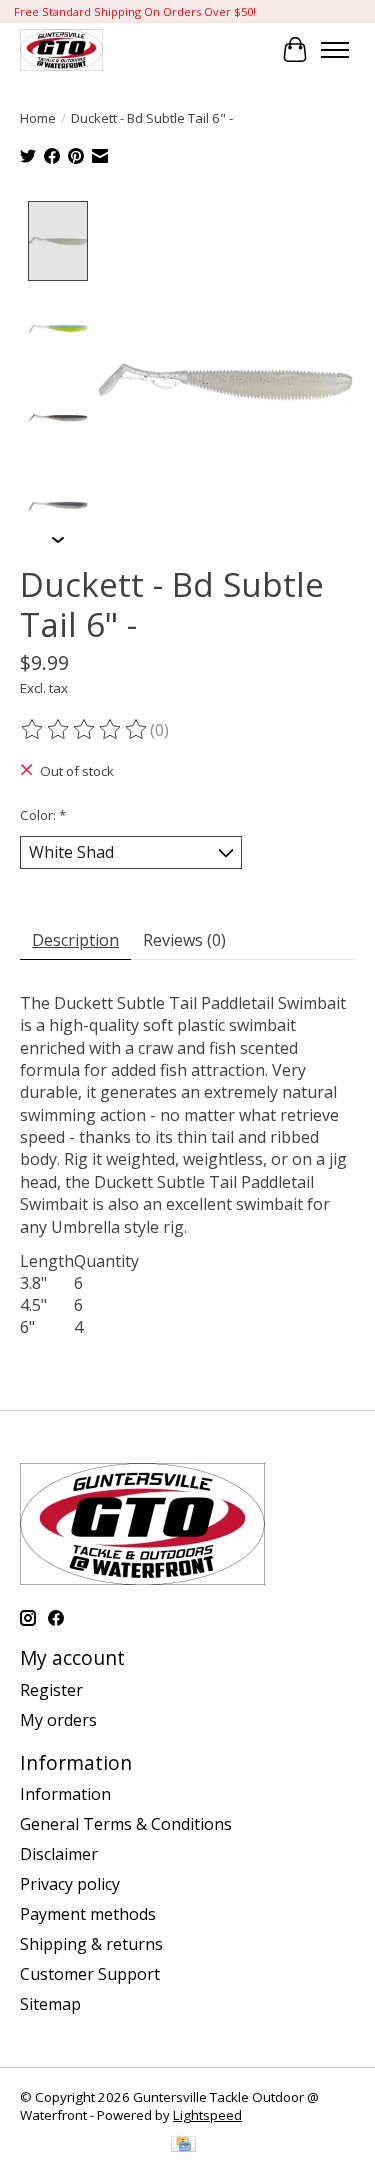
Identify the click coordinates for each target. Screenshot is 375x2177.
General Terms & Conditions (126, 1824)
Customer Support (90, 1974)
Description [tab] (75, 940)
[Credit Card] (183, 2146)
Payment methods (88, 1914)
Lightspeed (207, 2115)
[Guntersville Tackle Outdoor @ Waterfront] (61, 49)
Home (38, 118)
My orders (58, 1720)
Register (51, 1690)
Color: (43, 815)
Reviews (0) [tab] (184, 940)
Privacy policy (70, 1884)
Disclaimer (59, 1854)
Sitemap (50, 2004)
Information (65, 1794)
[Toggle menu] (335, 50)
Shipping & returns (91, 1944)
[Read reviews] (85, 730)
